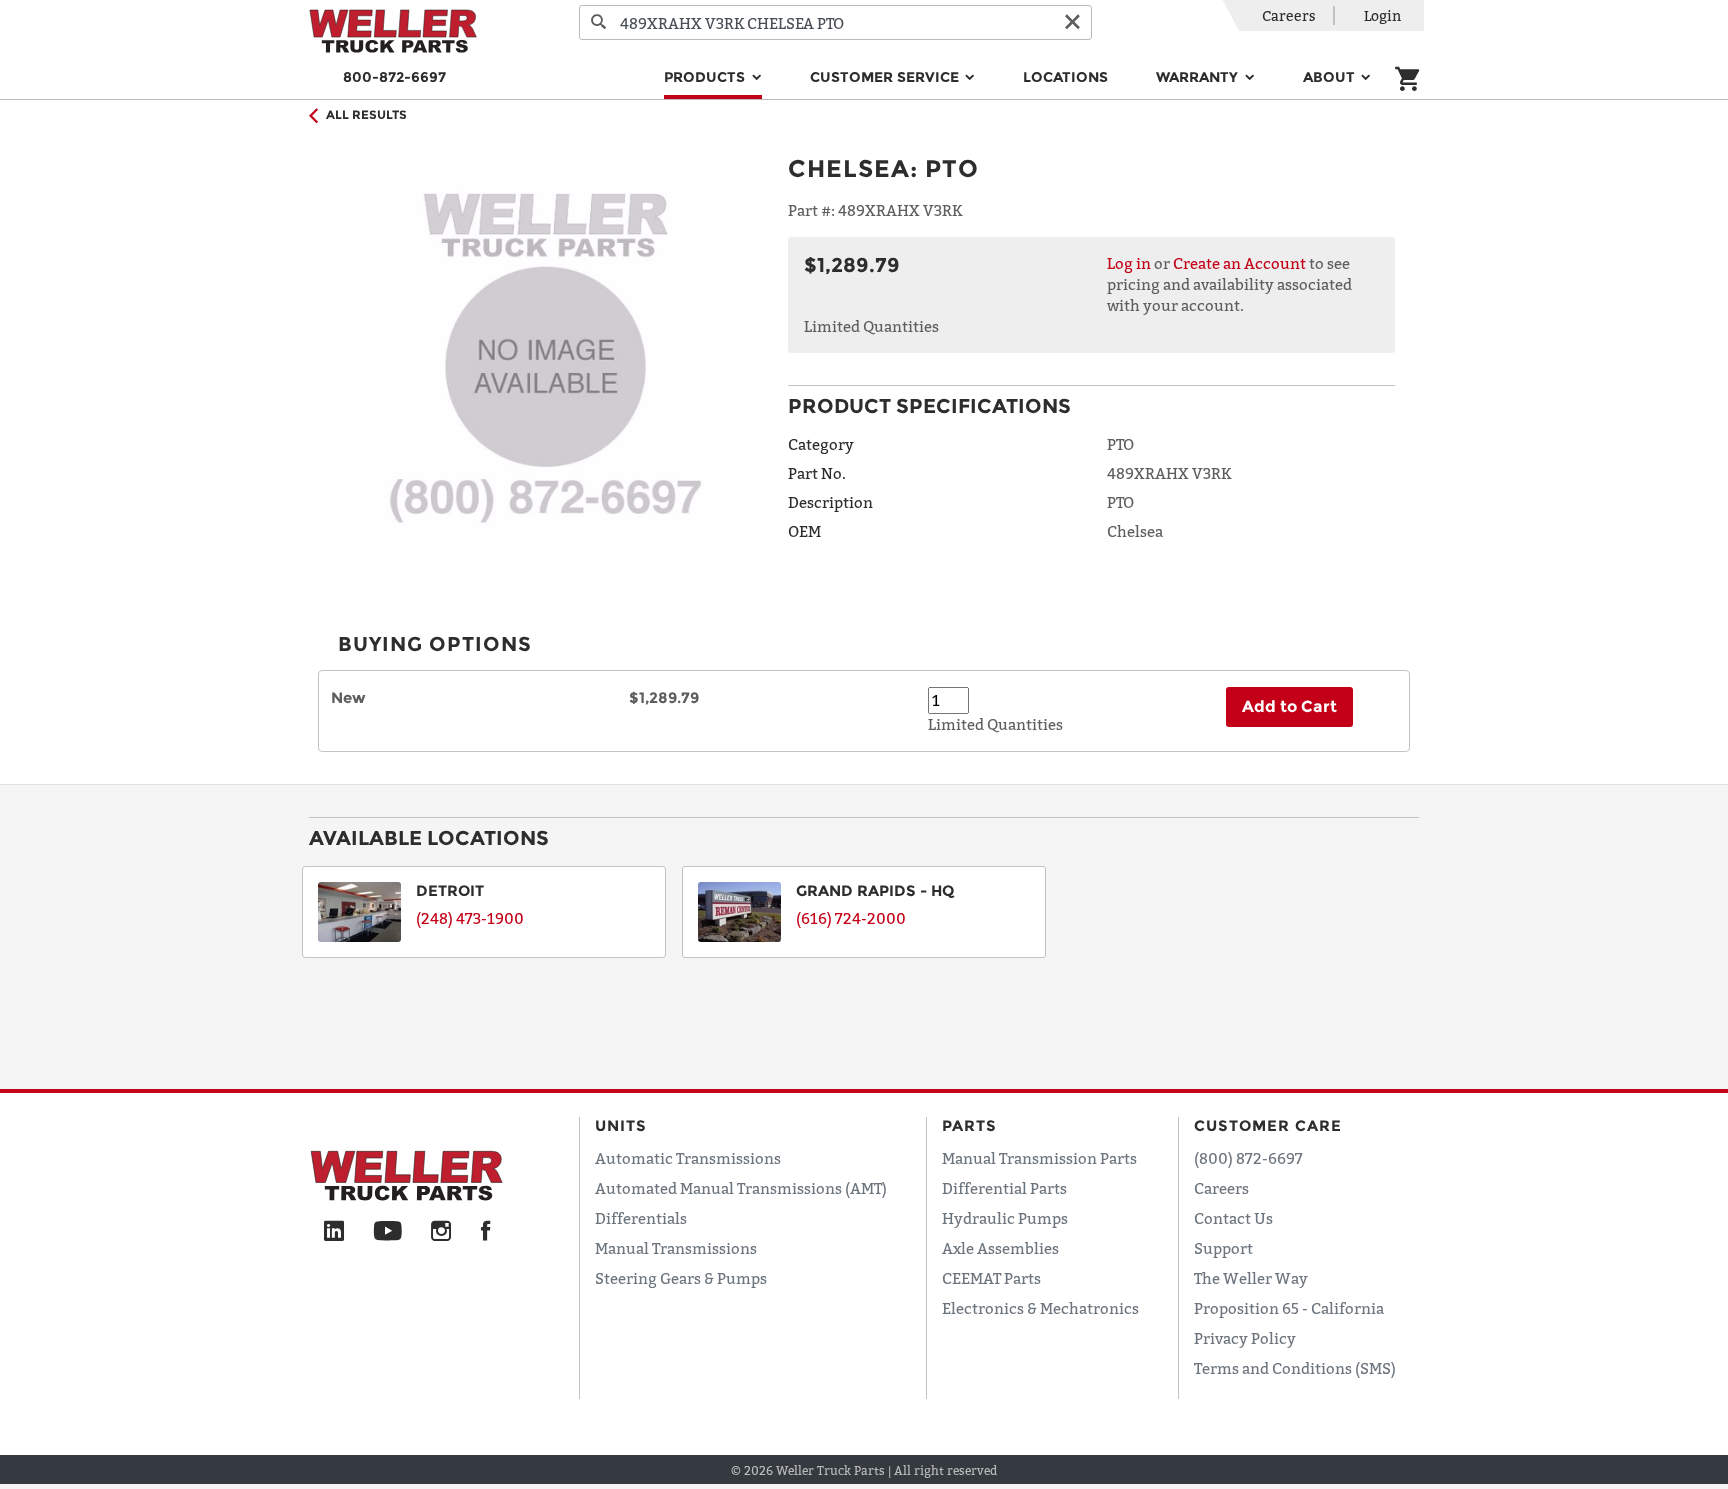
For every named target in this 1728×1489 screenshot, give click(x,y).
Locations (1065, 77)
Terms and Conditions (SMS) (1295, 1368)
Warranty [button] (1199, 77)
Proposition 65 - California (1289, 1308)
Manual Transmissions (676, 1248)
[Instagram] (441, 1232)
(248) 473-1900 (470, 918)
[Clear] (1072, 22)
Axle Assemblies (1000, 1248)
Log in (1129, 263)
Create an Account (1239, 263)
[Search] (599, 22)
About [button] (1331, 77)
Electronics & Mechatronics (1040, 1308)
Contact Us (1233, 1218)
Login (1382, 15)
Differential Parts (1004, 1188)
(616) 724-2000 (851, 918)
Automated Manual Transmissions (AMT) (741, 1188)
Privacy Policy (1245, 1338)
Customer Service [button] (886, 77)
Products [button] (706, 77)
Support (1223, 1248)
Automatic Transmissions (688, 1158)
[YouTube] (387, 1232)
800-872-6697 (394, 77)
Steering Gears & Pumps (681, 1278)
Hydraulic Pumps (1005, 1218)
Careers (1289, 15)
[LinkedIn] (334, 1232)
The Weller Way (1251, 1278)
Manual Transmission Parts (1039, 1158)
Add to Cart (1289, 706)
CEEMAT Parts (991, 1278)
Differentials (641, 1218)
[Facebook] (485, 1232)
